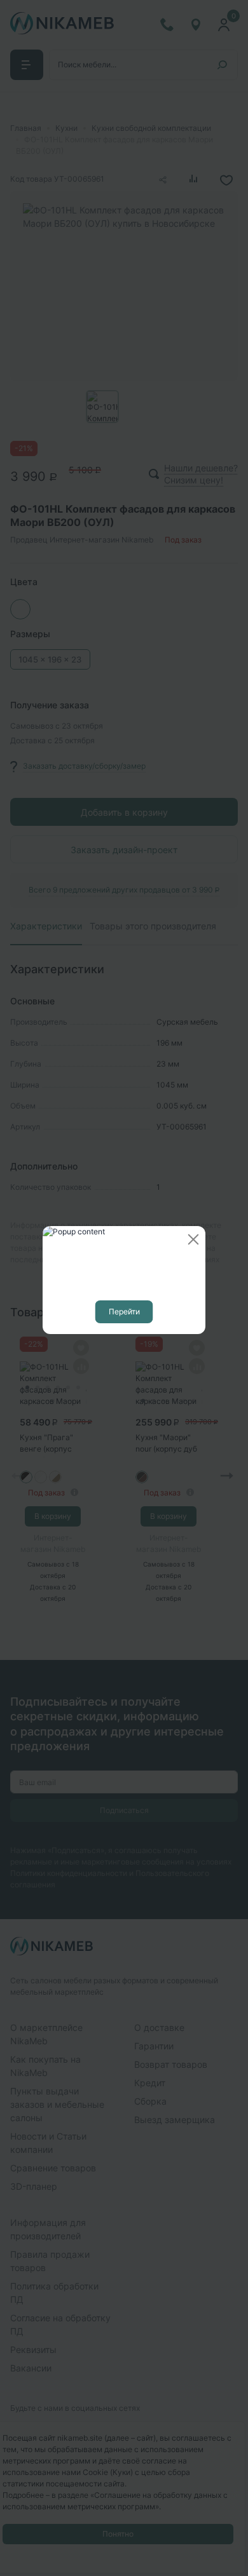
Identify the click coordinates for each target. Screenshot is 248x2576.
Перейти (124, 1312)
